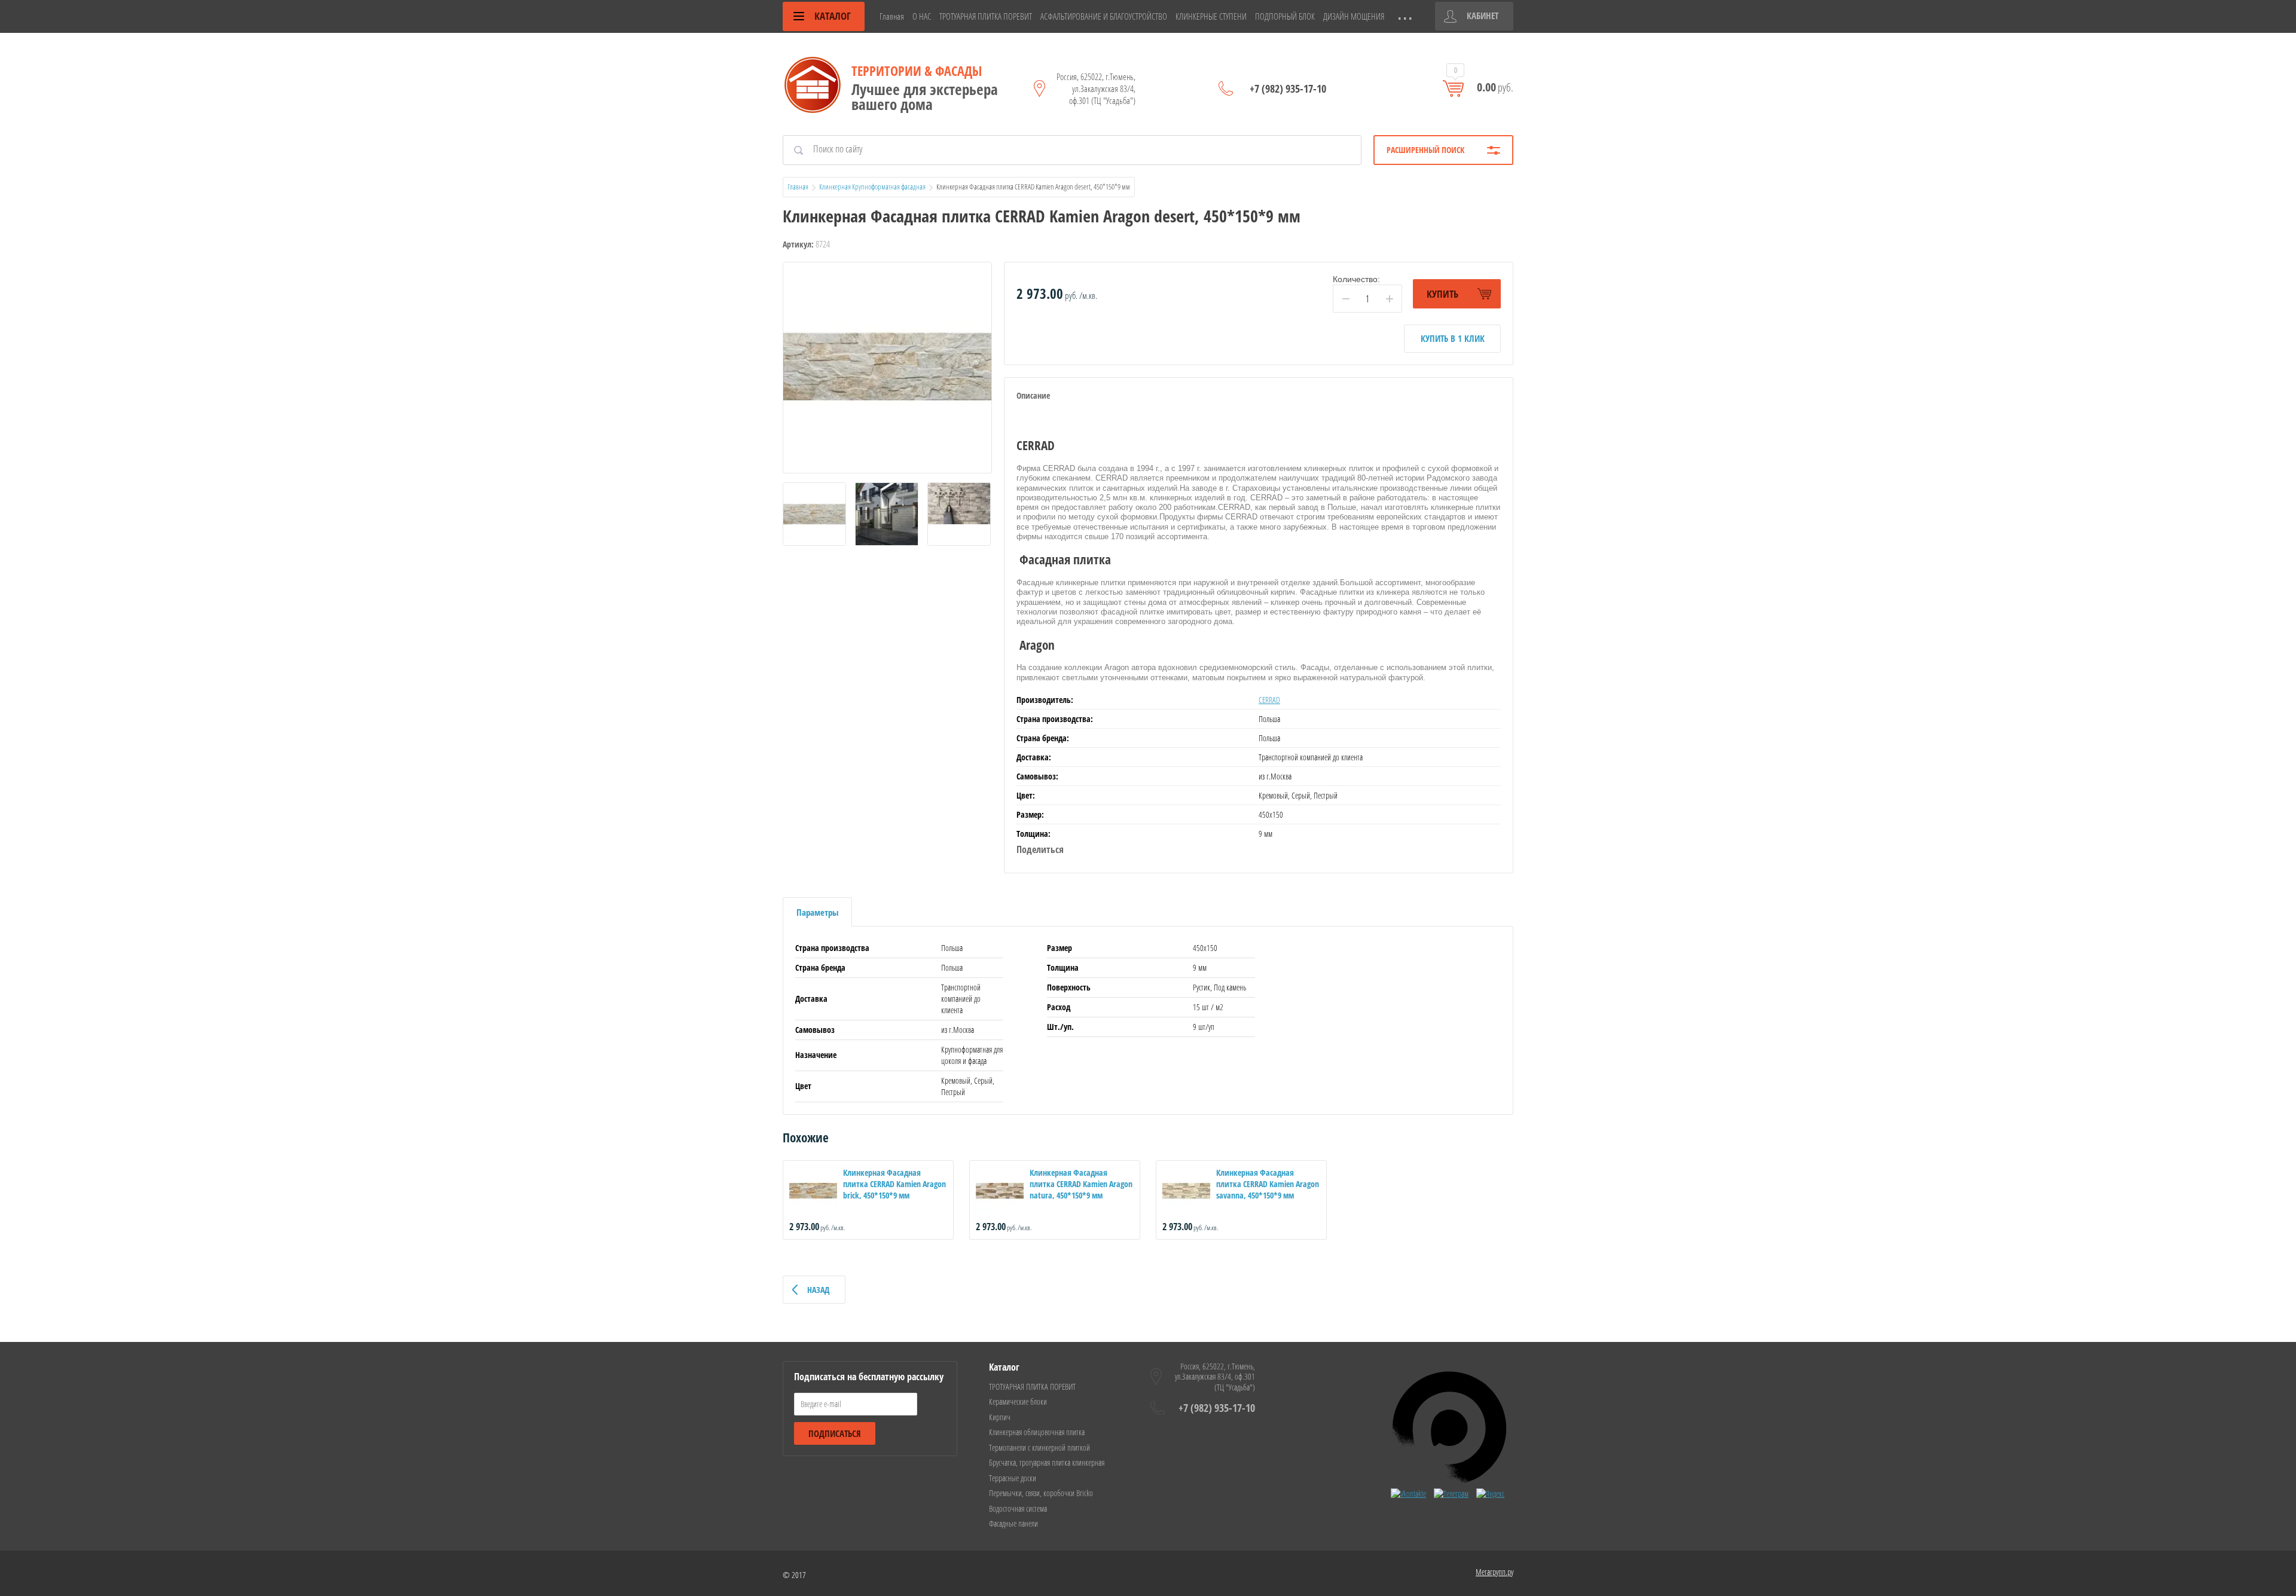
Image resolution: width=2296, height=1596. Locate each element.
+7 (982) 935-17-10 (1288, 88)
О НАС (922, 16)
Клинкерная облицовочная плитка (1037, 1432)
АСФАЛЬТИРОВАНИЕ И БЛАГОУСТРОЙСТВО (1104, 16)
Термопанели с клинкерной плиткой (1039, 1447)
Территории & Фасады (917, 71)
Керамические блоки (1018, 1401)
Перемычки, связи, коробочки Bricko (1041, 1493)
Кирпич (1000, 1417)
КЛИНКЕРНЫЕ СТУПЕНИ (1211, 16)
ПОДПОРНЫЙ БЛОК (1285, 16)
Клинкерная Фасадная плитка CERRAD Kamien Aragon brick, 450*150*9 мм (894, 1184)
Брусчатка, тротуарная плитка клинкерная (1047, 1462)
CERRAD (1269, 700)
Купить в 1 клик (1453, 338)
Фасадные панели (1013, 1523)
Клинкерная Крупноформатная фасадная (872, 186)
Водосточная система (1018, 1508)
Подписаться (835, 1433)
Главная (892, 16)
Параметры (817, 912)
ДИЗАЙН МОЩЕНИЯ (1354, 16)
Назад (818, 1290)
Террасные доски (1013, 1478)
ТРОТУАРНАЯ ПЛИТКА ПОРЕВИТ (986, 16)
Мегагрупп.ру (1494, 1572)
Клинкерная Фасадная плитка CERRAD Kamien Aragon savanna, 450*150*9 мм (1268, 1184)
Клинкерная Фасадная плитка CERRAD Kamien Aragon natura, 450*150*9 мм (1081, 1184)
